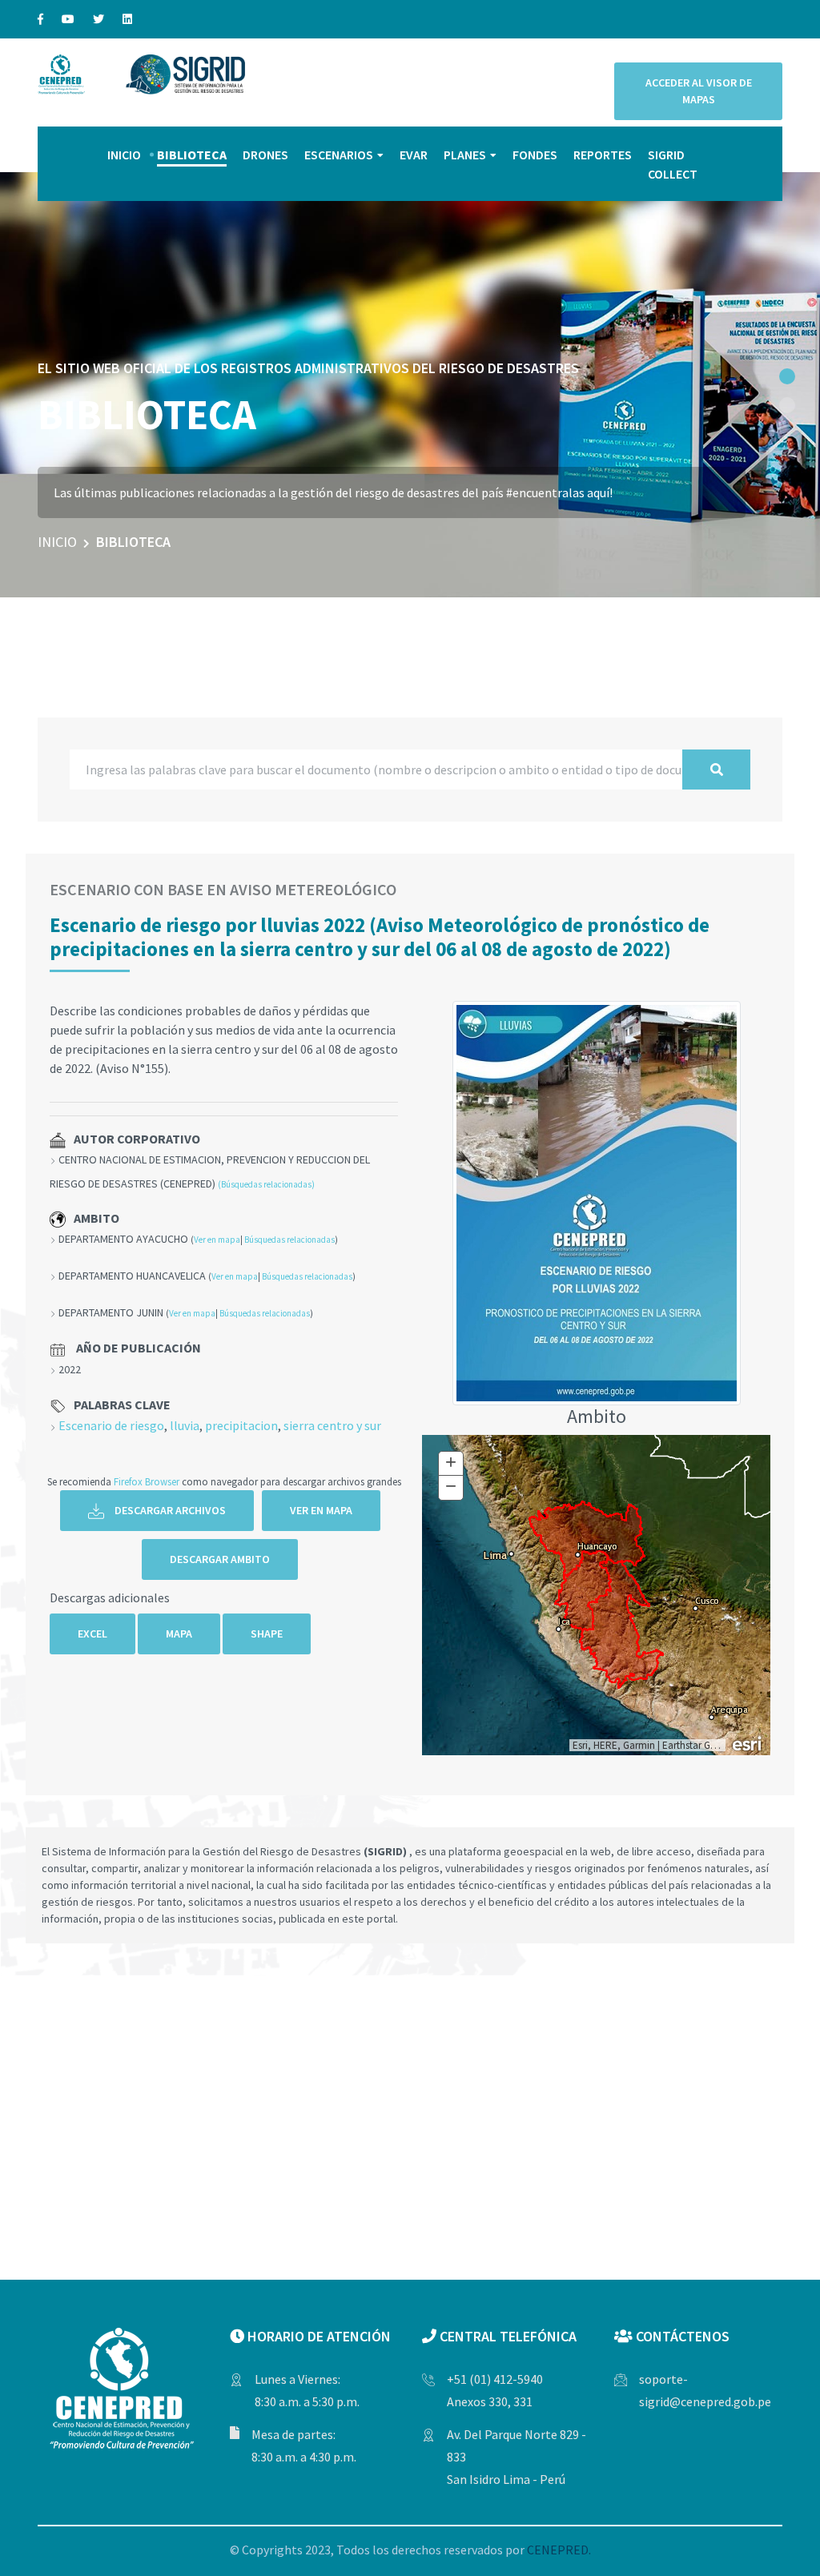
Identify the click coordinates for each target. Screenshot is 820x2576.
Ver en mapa (217, 1240)
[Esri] (748, 1742)
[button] (787, 376)
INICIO (124, 155)
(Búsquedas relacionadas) (266, 1184)
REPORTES (603, 155)
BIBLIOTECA (192, 155)
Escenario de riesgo (111, 1425)
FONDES (535, 155)
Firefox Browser (147, 1481)
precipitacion (241, 1425)
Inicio (57, 542)
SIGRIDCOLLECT (673, 164)
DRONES (265, 155)
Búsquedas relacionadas (289, 1240)
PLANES (465, 155)
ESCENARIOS (339, 155)
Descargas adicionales (110, 1597)
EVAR (414, 155)
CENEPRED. (559, 2550)
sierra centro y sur (332, 1425)
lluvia (185, 1425)
